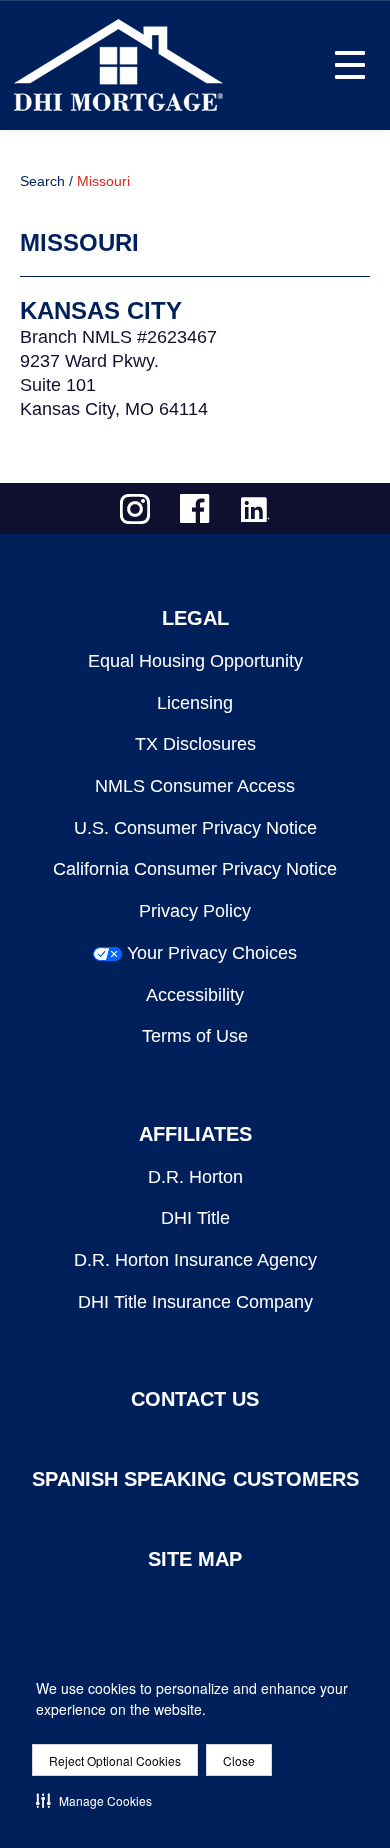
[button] (94, 1800)
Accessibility (195, 995)
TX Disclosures (195, 744)
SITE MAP (195, 1559)
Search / (46, 181)
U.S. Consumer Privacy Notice (195, 828)
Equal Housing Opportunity (195, 661)
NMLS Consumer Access (195, 786)
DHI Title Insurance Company (195, 1302)
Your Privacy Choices (212, 953)
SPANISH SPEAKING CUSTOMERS (195, 1479)
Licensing (195, 703)
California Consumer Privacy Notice (195, 869)
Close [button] (239, 1760)
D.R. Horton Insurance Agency (195, 1260)
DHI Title (195, 1218)
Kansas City (101, 310)
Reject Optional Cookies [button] (115, 1760)
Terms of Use (195, 1036)
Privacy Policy (195, 911)
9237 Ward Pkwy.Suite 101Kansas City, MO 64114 (114, 385)
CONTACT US (195, 1399)
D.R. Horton (195, 1177)
